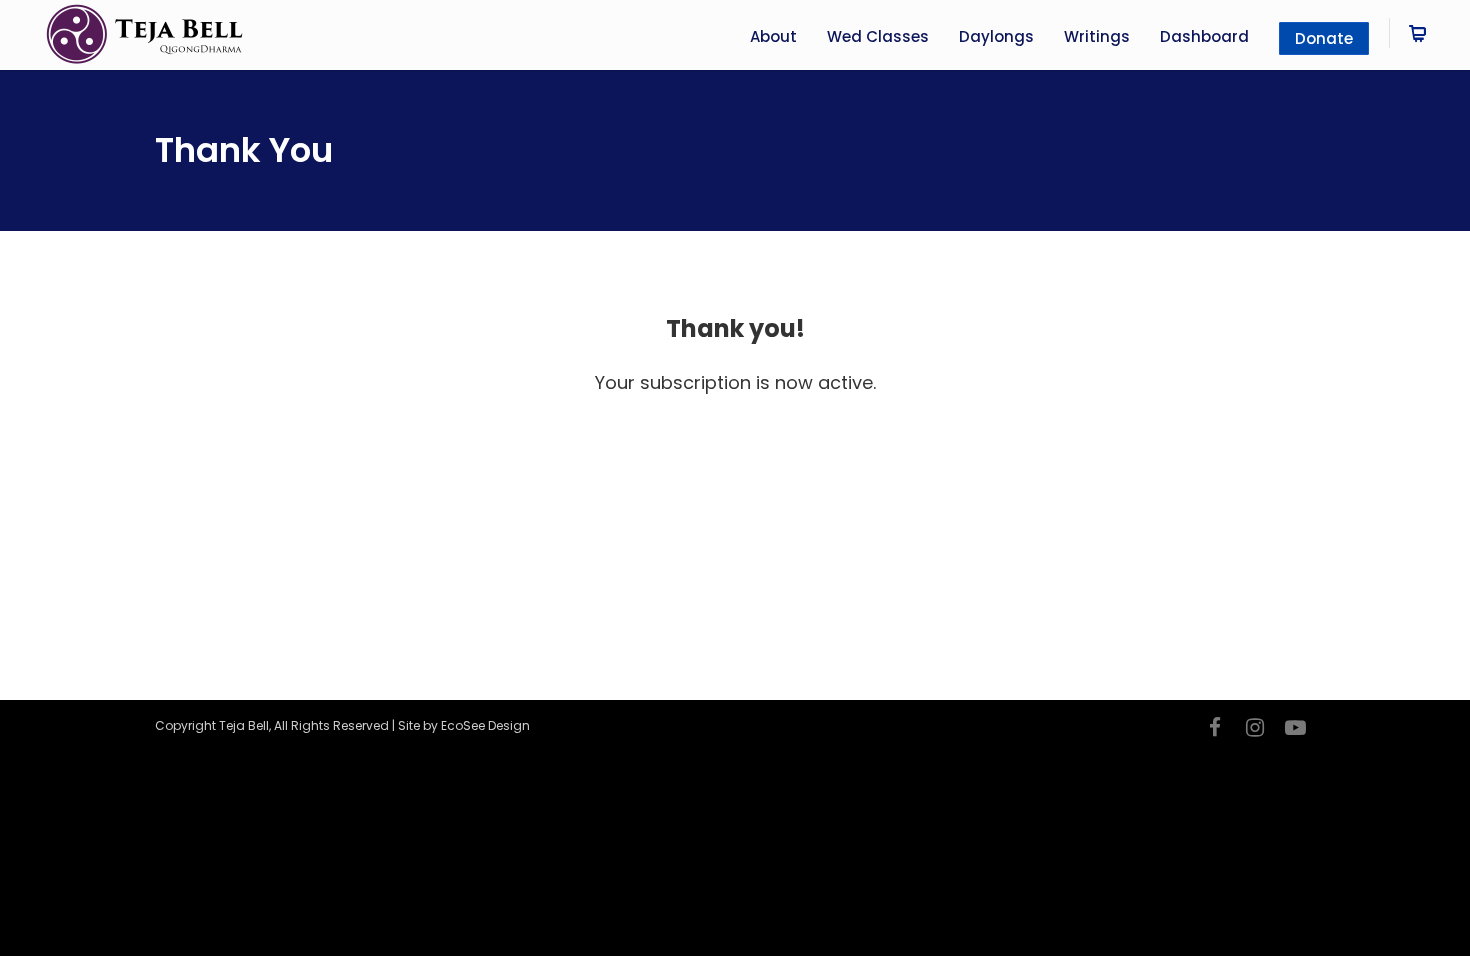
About (773, 36)
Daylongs (996, 36)
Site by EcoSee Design (464, 725)
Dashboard (1204, 36)
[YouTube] (1295, 728)
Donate (1324, 38)
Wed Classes (878, 36)
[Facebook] (1215, 728)
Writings (1097, 36)
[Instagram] (1255, 728)
